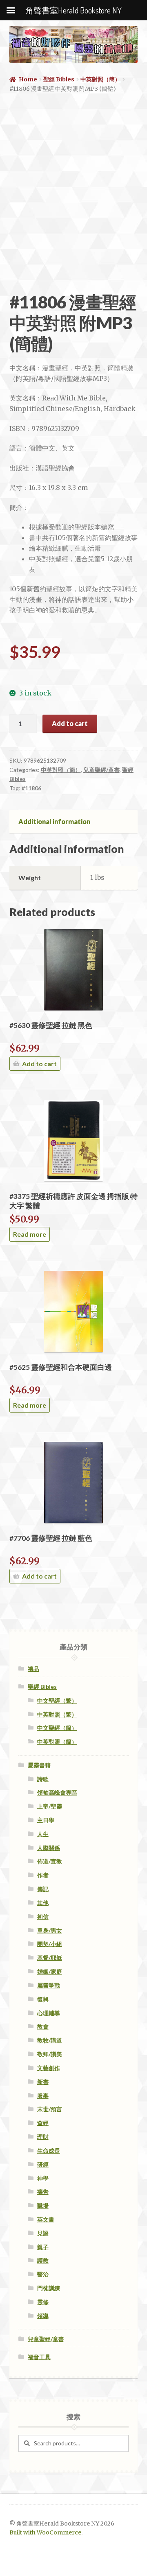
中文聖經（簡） (57, 1728)
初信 (43, 1917)
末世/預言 (50, 2109)
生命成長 (49, 2151)
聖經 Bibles (59, 79)
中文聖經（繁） (57, 1700)
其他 (43, 1903)
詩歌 (43, 1779)
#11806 (31, 788)
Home (28, 79)
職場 (43, 2205)
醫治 (43, 2274)
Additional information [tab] (54, 821)
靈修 (43, 2302)
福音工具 (39, 2357)
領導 (43, 2316)
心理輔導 (49, 2013)
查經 (43, 2123)
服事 (43, 2096)
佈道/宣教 (50, 1861)
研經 (43, 2164)
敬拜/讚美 (50, 2054)
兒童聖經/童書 (101, 770)
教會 (43, 2026)
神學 (43, 2178)
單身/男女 (50, 1930)
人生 (43, 1834)
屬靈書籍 (39, 1765)
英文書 (46, 2219)
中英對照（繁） (57, 1714)
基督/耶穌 (50, 1958)
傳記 (43, 1889)
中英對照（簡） (100, 79)
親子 (43, 2247)
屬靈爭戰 (49, 1985)
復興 (43, 1999)
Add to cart (70, 723)
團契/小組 (50, 1944)
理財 (43, 2137)
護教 (43, 2260)
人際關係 (49, 1848)
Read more (30, 1234)
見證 (43, 2233)
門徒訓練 (49, 2288)
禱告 (43, 2192)
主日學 (46, 1820)
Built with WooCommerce (45, 2533)
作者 (43, 1875)
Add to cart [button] (39, 1064)
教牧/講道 (50, 2040)
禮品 (33, 1669)
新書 (43, 2082)
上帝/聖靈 (50, 1806)
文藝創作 (49, 2068)
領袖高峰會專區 (57, 1792)
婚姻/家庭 (50, 1971)
